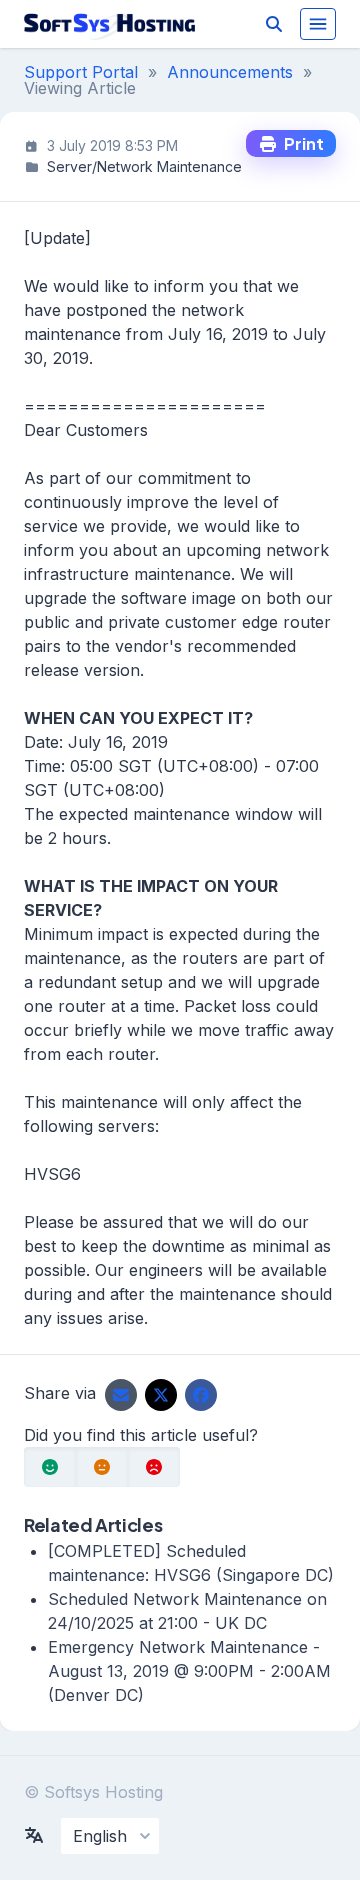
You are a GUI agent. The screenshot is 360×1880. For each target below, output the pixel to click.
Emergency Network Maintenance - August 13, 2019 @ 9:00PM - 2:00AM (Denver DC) (189, 1671)
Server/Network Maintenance (144, 166)
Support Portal (81, 72)
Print (301, 143)
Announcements (230, 72)
